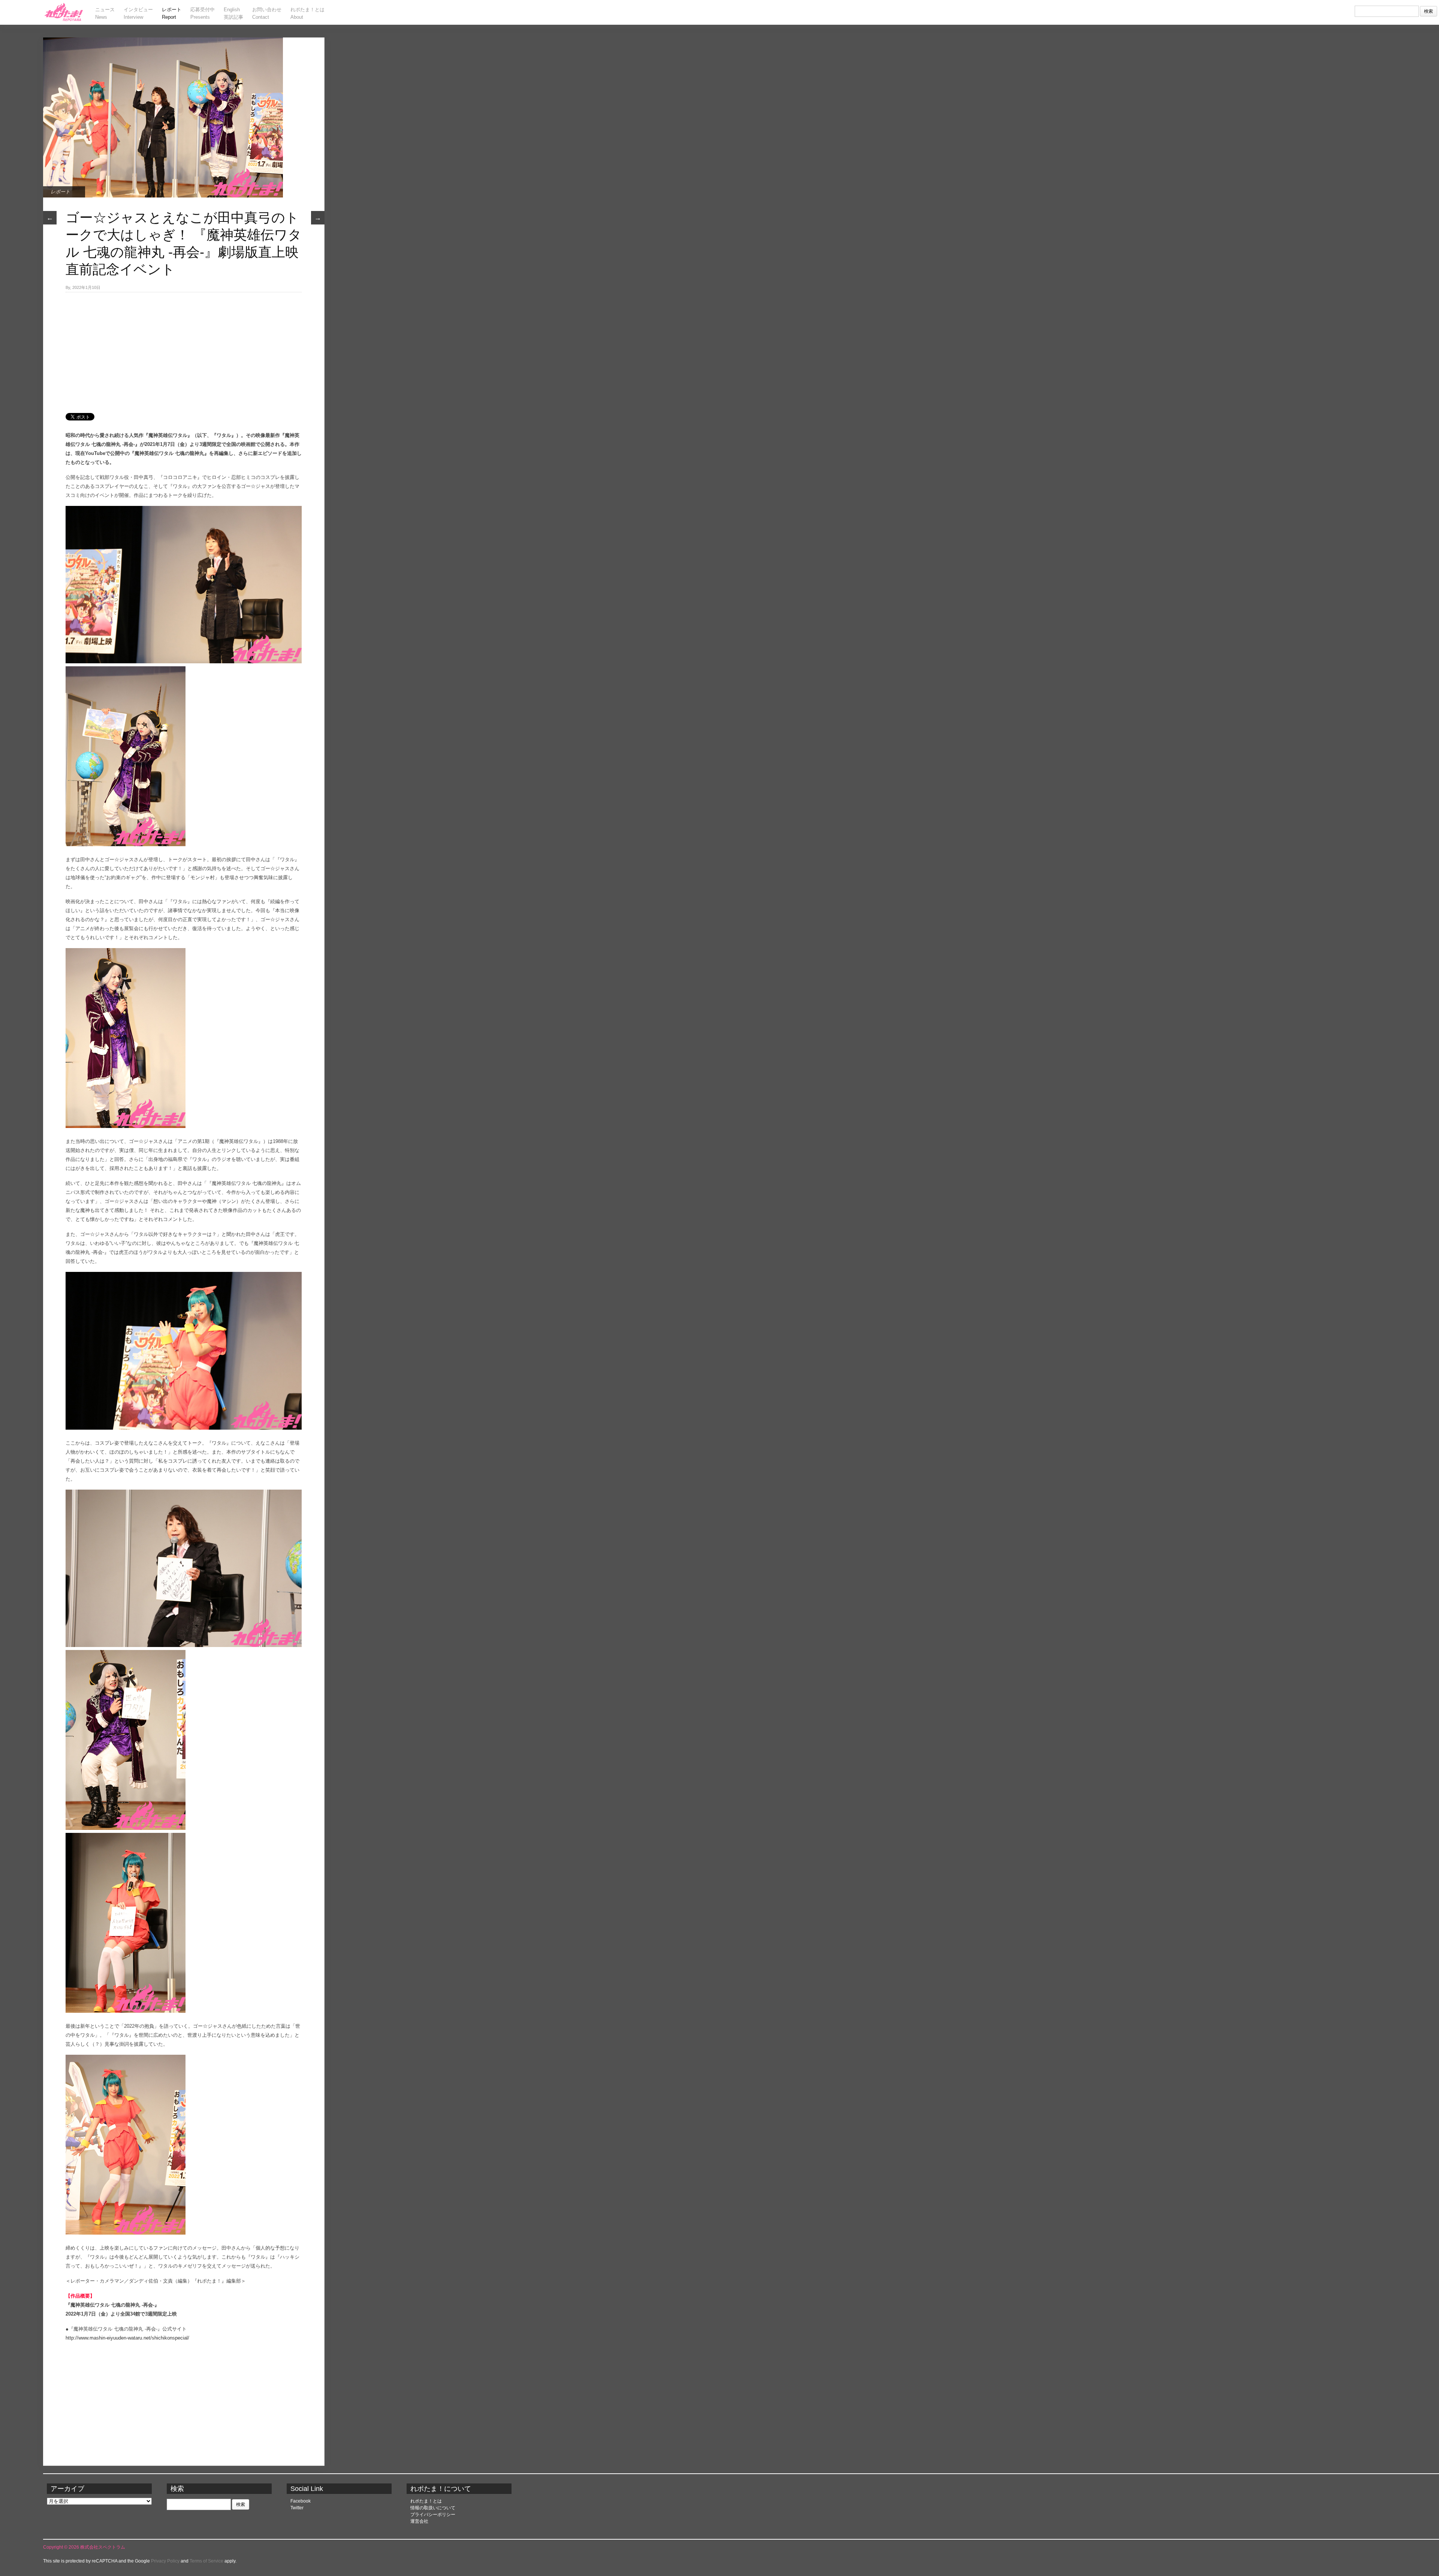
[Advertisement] (184, 349)
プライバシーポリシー (433, 2515)
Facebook (301, 2501)
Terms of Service (206, 2561)
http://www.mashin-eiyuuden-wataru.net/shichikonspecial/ (127, 2338)
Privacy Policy (165, 2561)
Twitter (297, 2508)
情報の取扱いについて (433, 2508)
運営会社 (419, 2521)
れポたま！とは (426, 2501)
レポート (60, 192)
